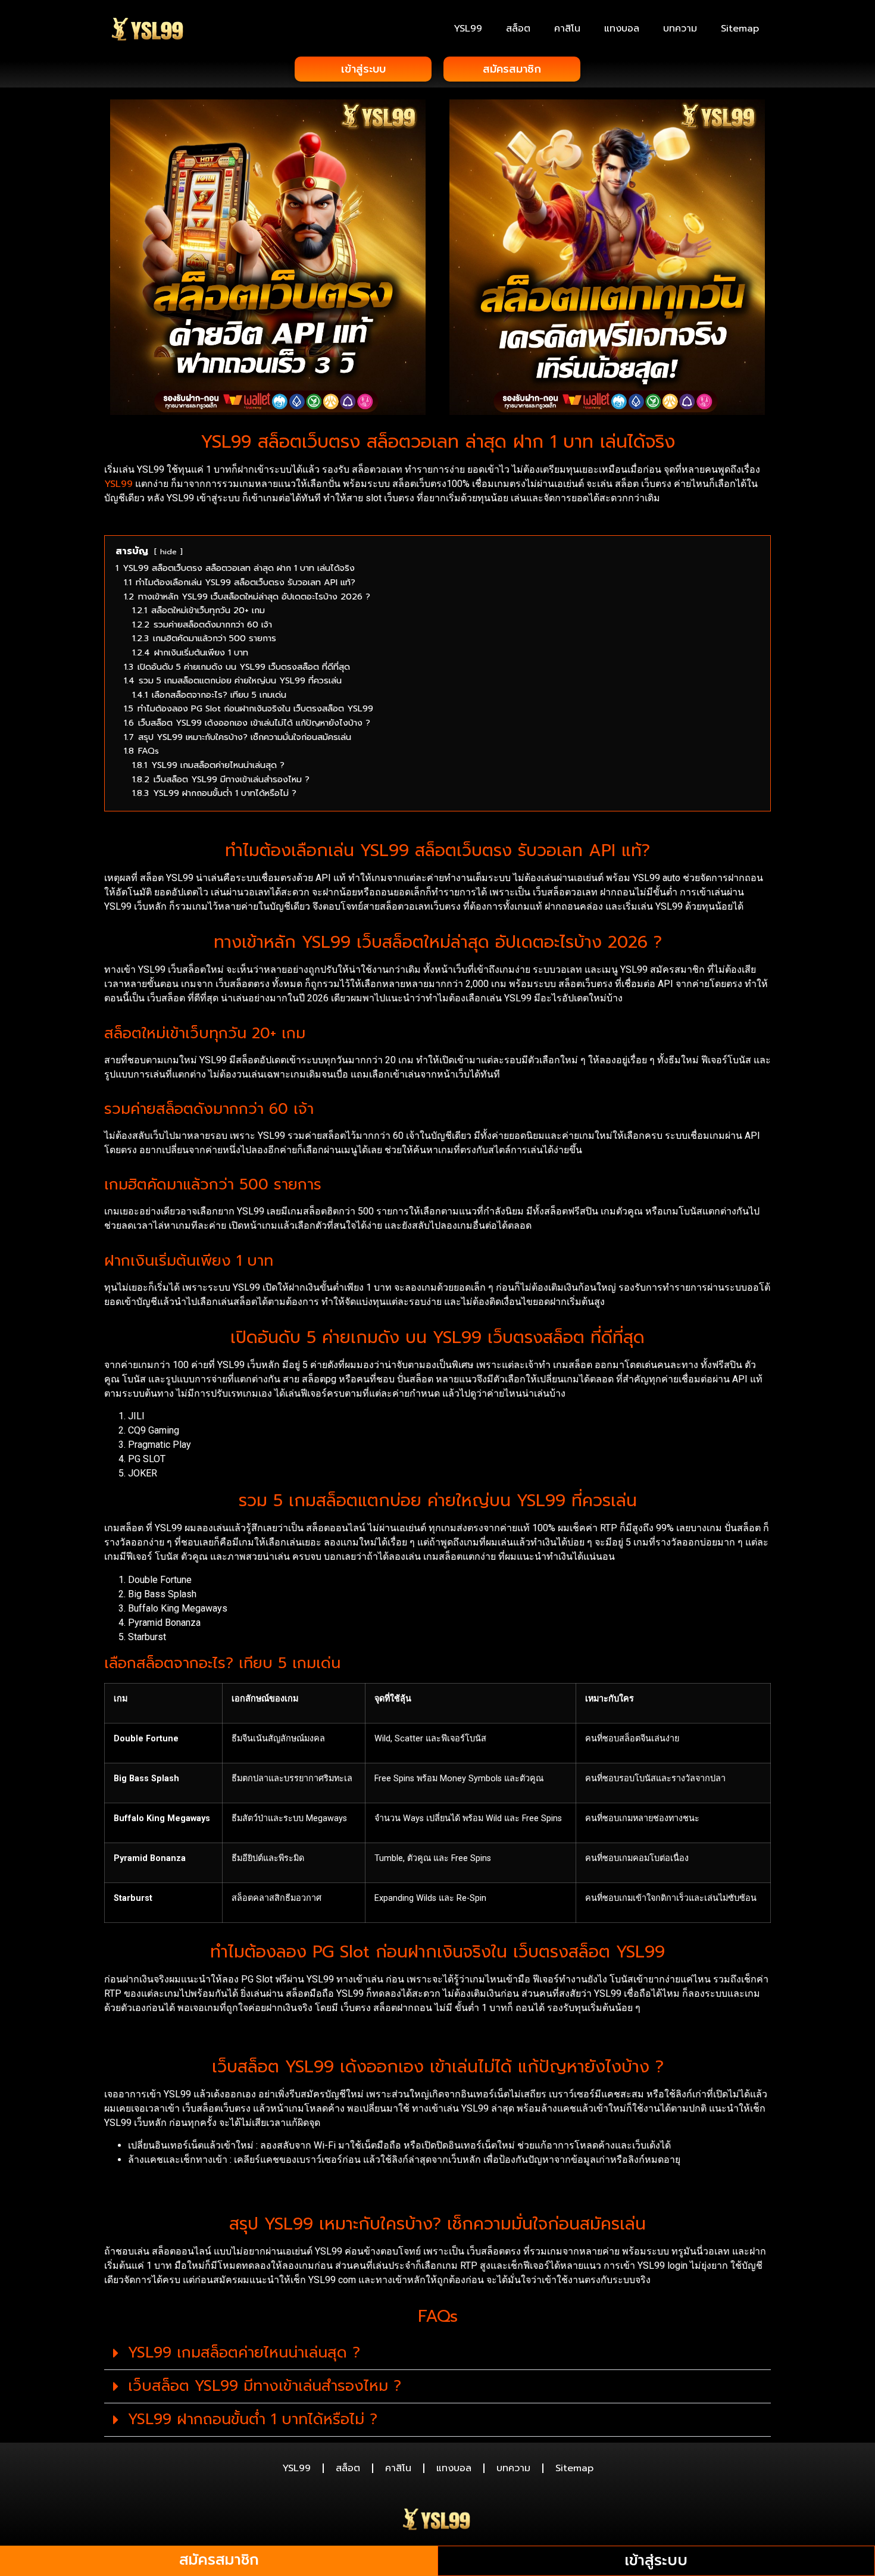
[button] (437, 2353)
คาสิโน (567, 29)
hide (168, 552)
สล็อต (518, 29)
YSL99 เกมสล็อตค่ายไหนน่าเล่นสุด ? (244, 2353)
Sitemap (740, 29)
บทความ (680, 29)
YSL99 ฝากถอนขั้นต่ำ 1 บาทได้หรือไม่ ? (253, 2419)
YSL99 (468, 29)
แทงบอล (622, 29)
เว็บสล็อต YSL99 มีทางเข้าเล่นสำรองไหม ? (265, 2386)
